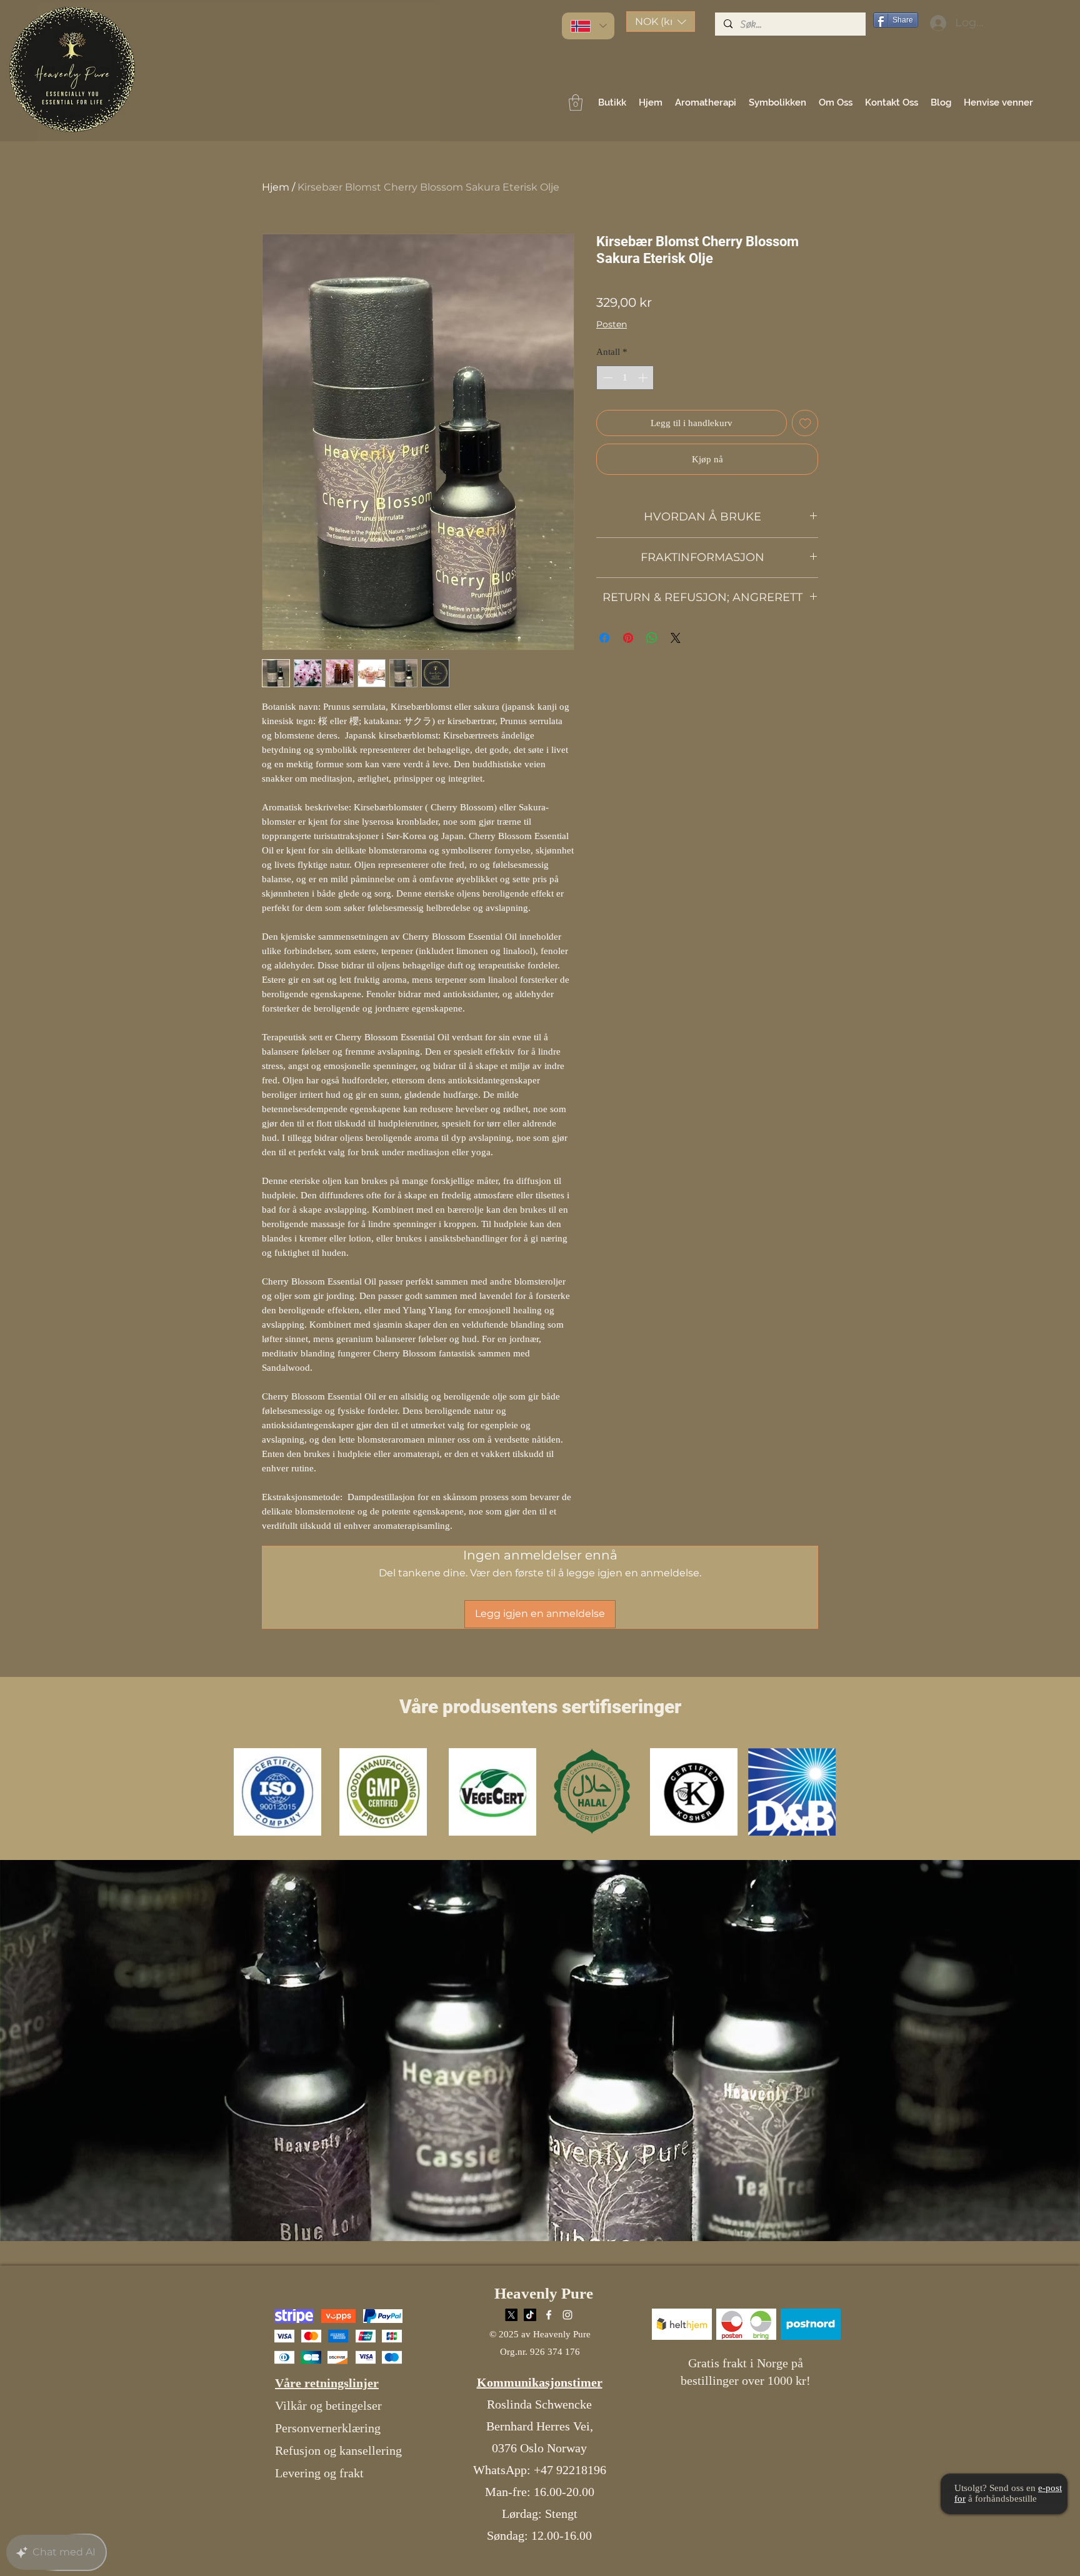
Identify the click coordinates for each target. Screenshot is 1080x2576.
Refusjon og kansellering (338, 2450)
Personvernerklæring (328, 2428)
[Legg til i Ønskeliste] (805, 423)
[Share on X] (676, 638)
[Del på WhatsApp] (652, 638)
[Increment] (644, 378)
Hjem (276, 187)
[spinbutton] (625, 378)
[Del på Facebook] (604, 638)
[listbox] (661, 22)
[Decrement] (607, 378)
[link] (576, 102)
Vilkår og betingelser (328, 2405)
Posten (612, 324)
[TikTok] (530, 2315)
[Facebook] (549, 2315)
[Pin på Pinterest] (628, 638)
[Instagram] (567, 2315)
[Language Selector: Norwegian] (588, 26)
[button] (661, 22)
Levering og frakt (319, 2473)
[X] (511, 2315)
